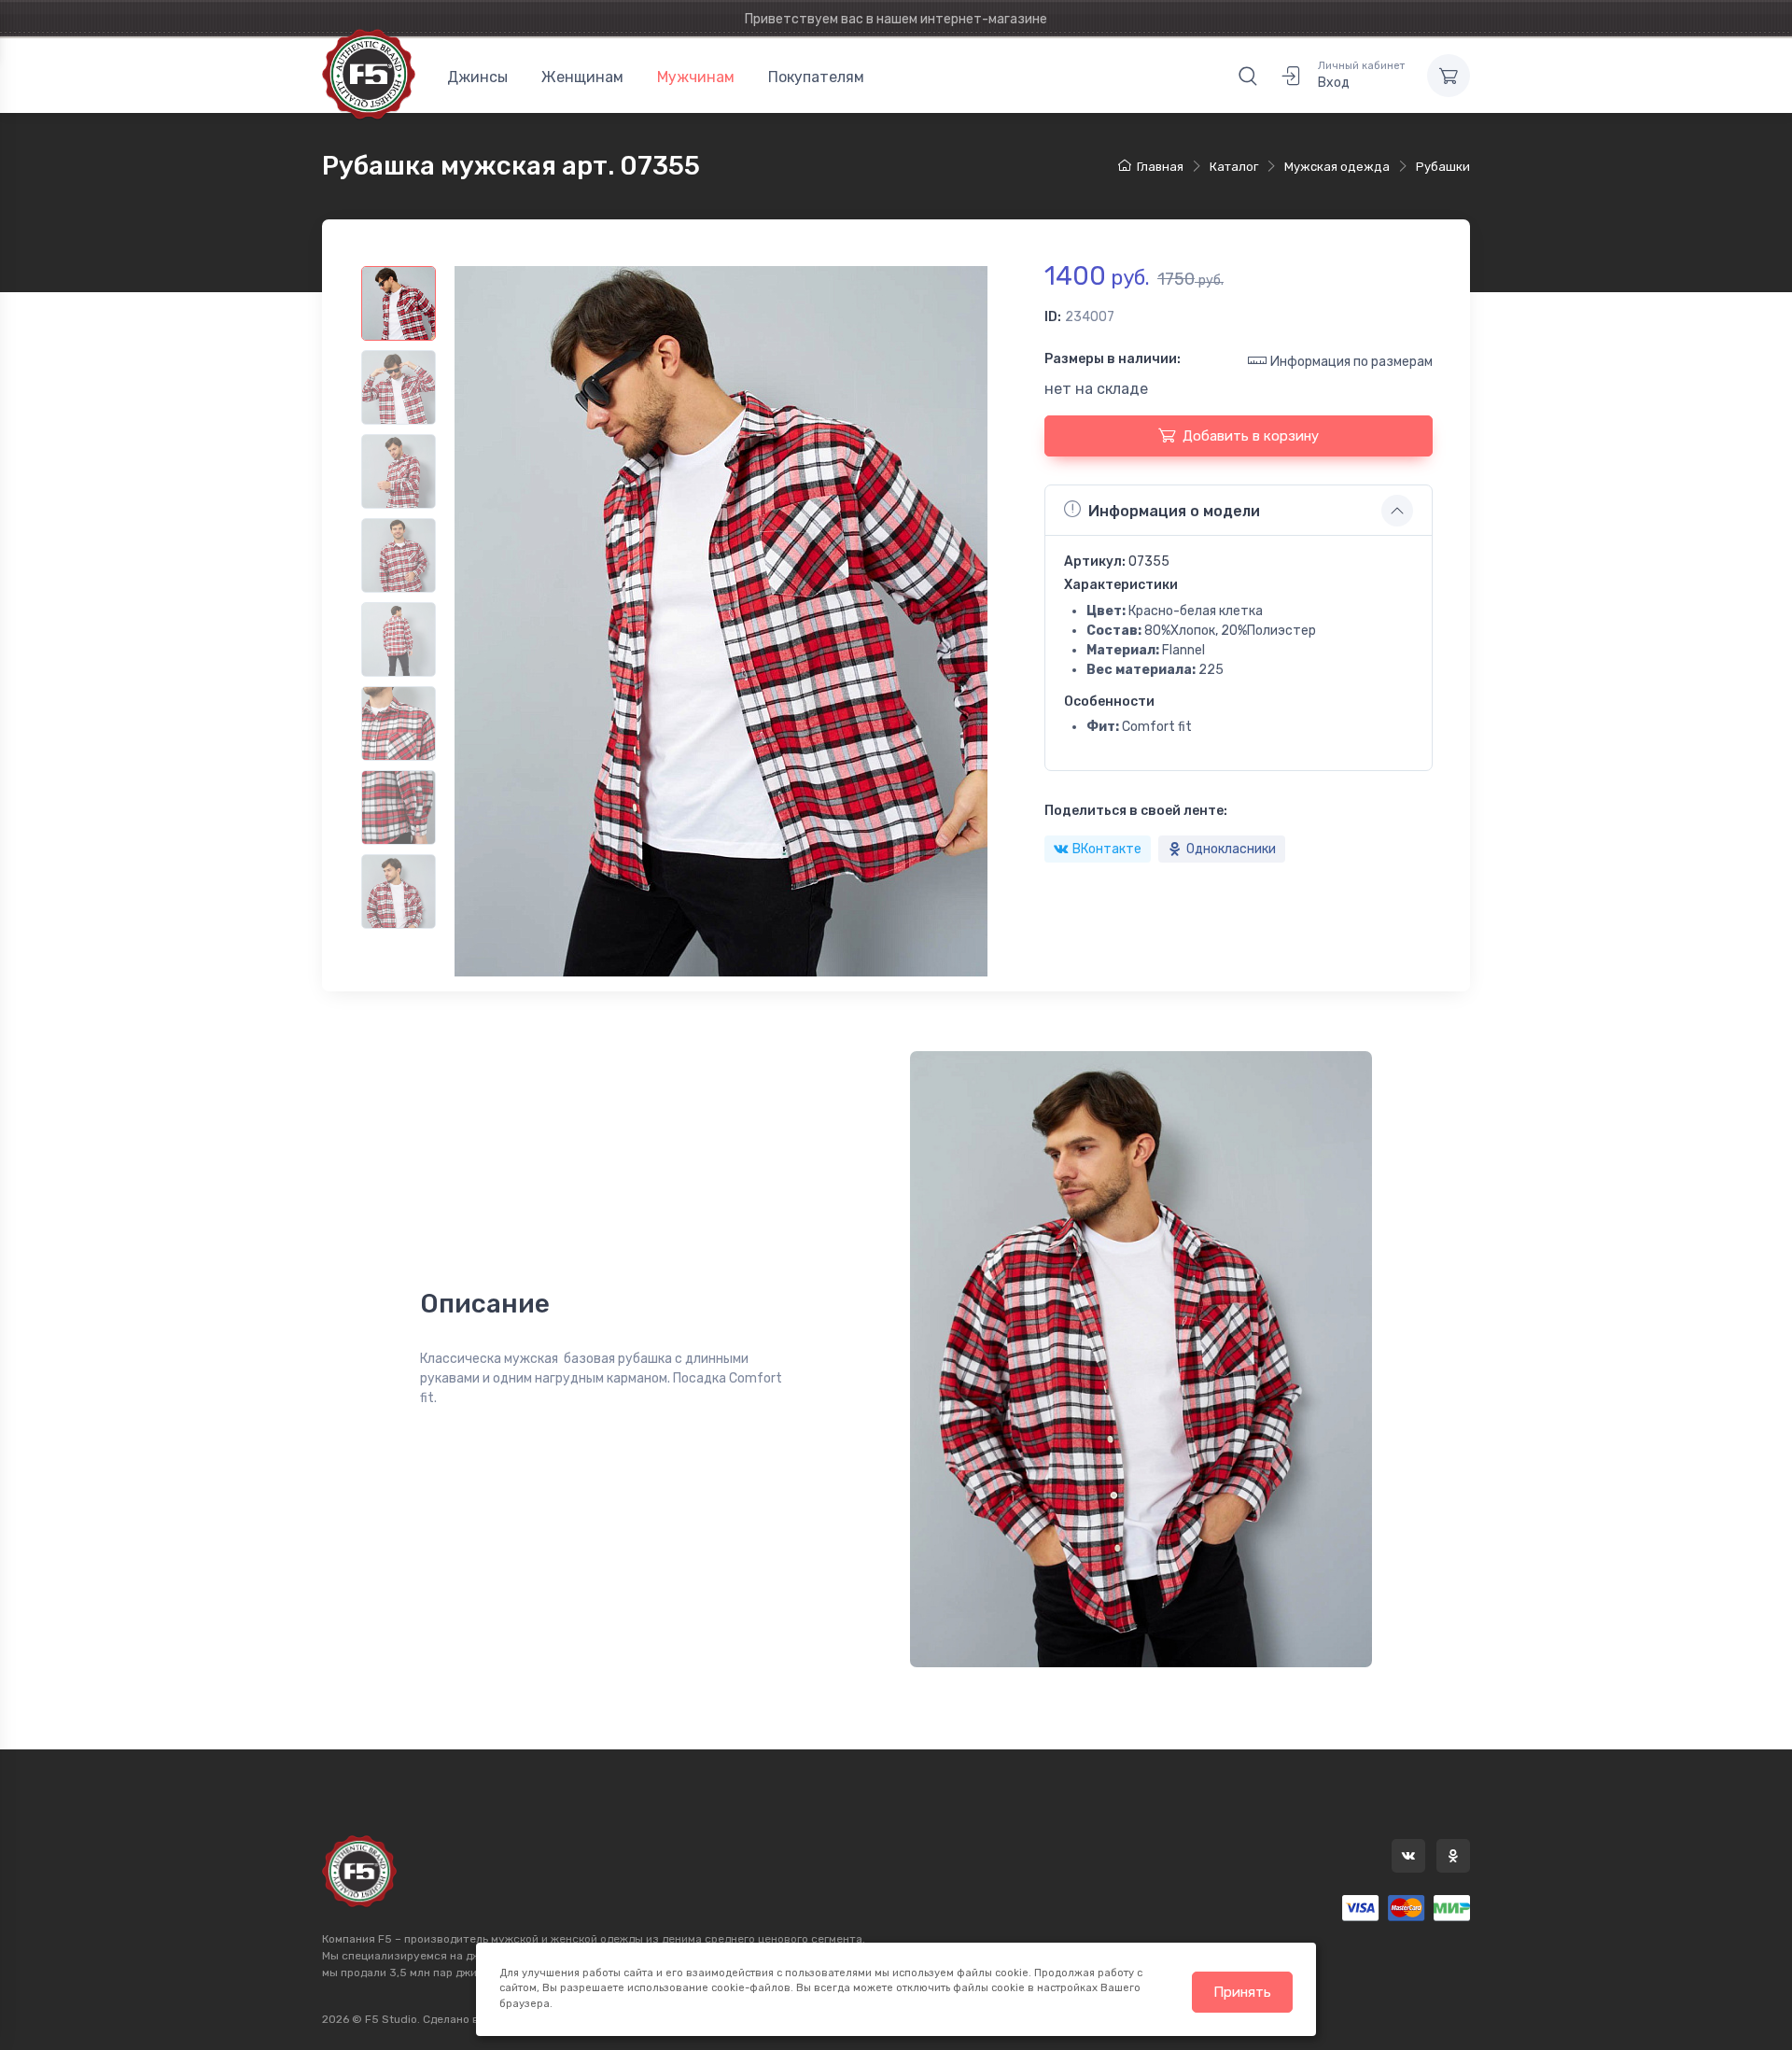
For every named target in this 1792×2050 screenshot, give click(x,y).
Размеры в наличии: (1113, 359)
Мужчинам (696, 77)
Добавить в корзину (1251, 436)
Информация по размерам (1351, 362)
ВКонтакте (1107, 849)
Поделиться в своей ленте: (1136, 811)
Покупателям (816, 77)
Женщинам (582, 77)
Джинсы (477, 77)
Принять (1242, 1992)
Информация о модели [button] (1174, 511)
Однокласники (1231, 849)
